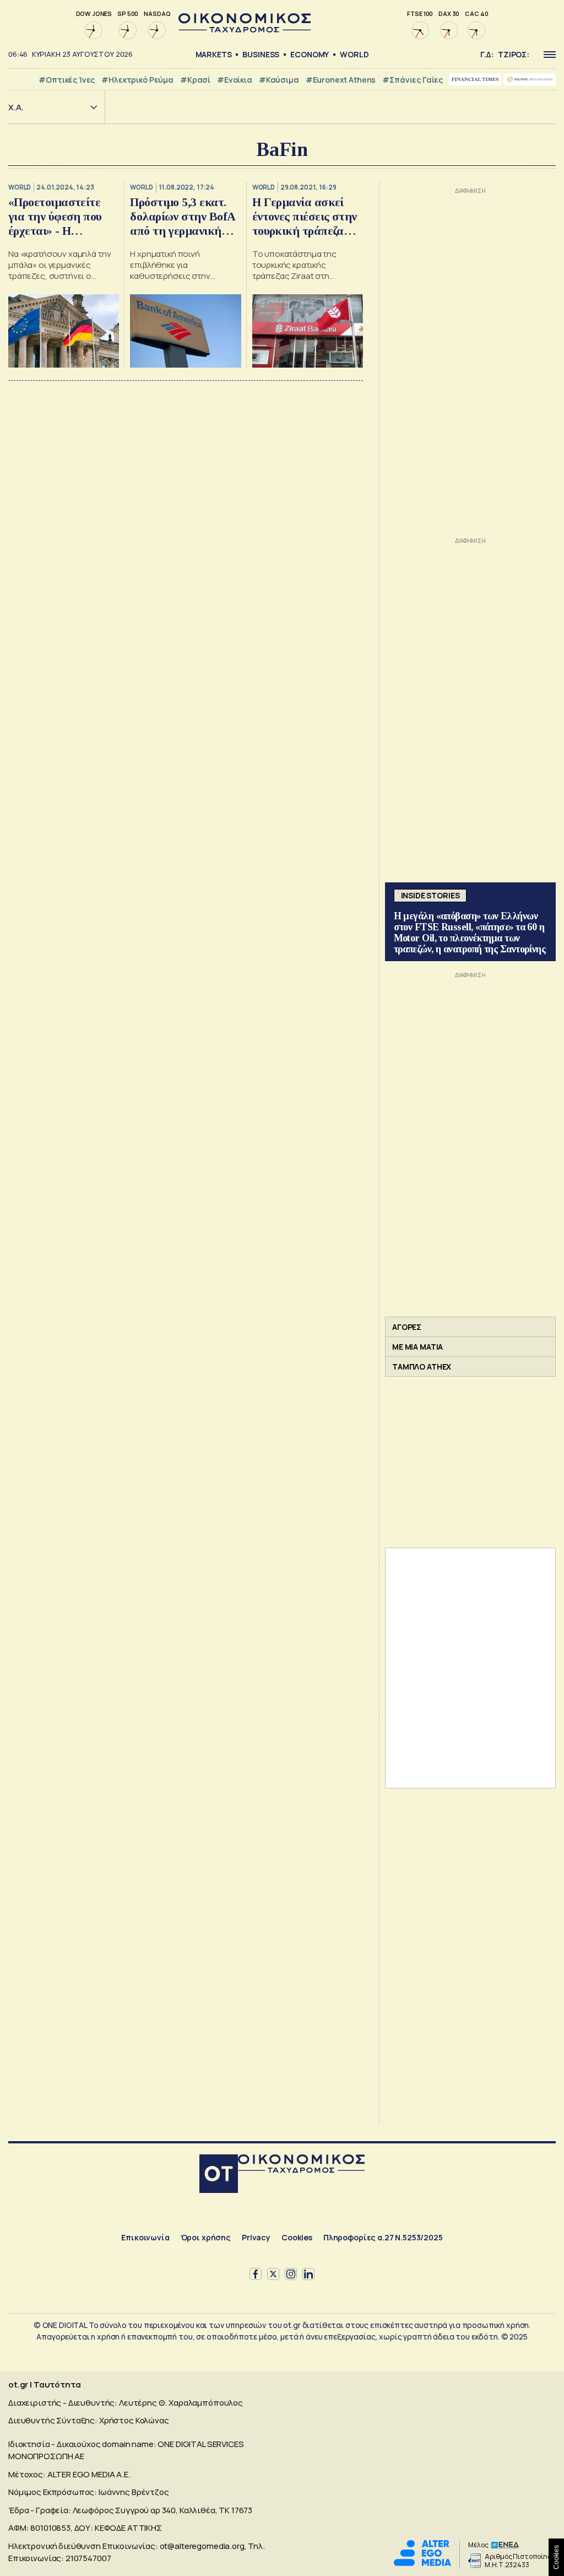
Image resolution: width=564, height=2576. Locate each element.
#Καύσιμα (279, 80)
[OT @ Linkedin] (308, 2274)
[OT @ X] (273, 2274)
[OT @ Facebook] (256, 2274)
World (354, 54)
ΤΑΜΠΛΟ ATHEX (422, 1367)
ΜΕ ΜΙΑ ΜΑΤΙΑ (417, 1347)
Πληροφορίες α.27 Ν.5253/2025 (383, 2237)
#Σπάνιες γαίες (413, 80)
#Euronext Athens (341, 80)
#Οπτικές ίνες (67, 80)
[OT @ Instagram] (291, 2274)
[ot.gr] (245, 29)
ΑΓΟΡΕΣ (407, 1327)
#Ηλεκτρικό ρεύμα (137, 80)
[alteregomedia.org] (422, 2563)
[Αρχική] (219, 2175)
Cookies (297, 2237)
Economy (310, 54)
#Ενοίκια (235, 80)
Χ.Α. (16, 107)
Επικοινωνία (145, 2237)
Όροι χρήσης (206, 2237)
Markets (214, 54)
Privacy (256, 2237)
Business (261, 54)
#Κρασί (195, 80)
